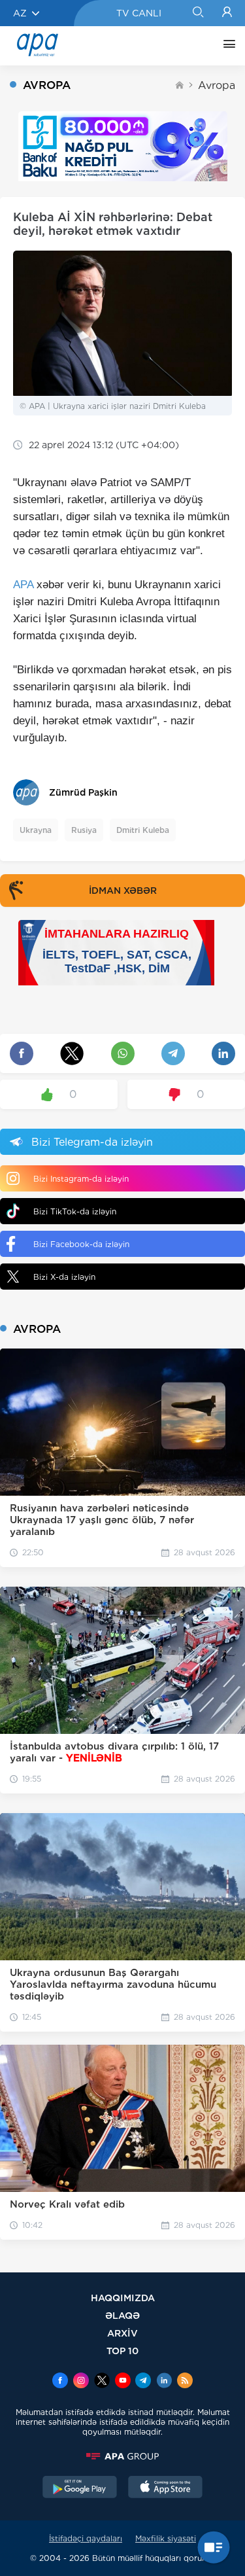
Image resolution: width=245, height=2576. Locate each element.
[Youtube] (123, 2382)
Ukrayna (36, 830)
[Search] (198, 13)
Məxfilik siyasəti (166, 2538)
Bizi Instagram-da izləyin (81, 1179)
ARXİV (122, 2333)
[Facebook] (60, 2382)
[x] (102, 2382)
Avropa (217, 85)
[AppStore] (165, 2488)
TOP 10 (122, 2351)
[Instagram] (81, 2382)
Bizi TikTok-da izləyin (75, 1211)
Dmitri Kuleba (143, 830)
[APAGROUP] (122, 2456)
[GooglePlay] (80, 2488)
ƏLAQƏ (122, 2315)
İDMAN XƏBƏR (123, 891)
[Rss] (185, 2382)
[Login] (227, 13)
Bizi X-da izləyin (64, 1277)
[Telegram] (143, 2382)
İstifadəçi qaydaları (86, 2538)
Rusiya (84, 830)
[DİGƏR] (226, 46)
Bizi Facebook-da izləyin (81, 1244)
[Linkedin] (164, 2382)
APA (23, 585)
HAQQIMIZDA (123, 2298)
